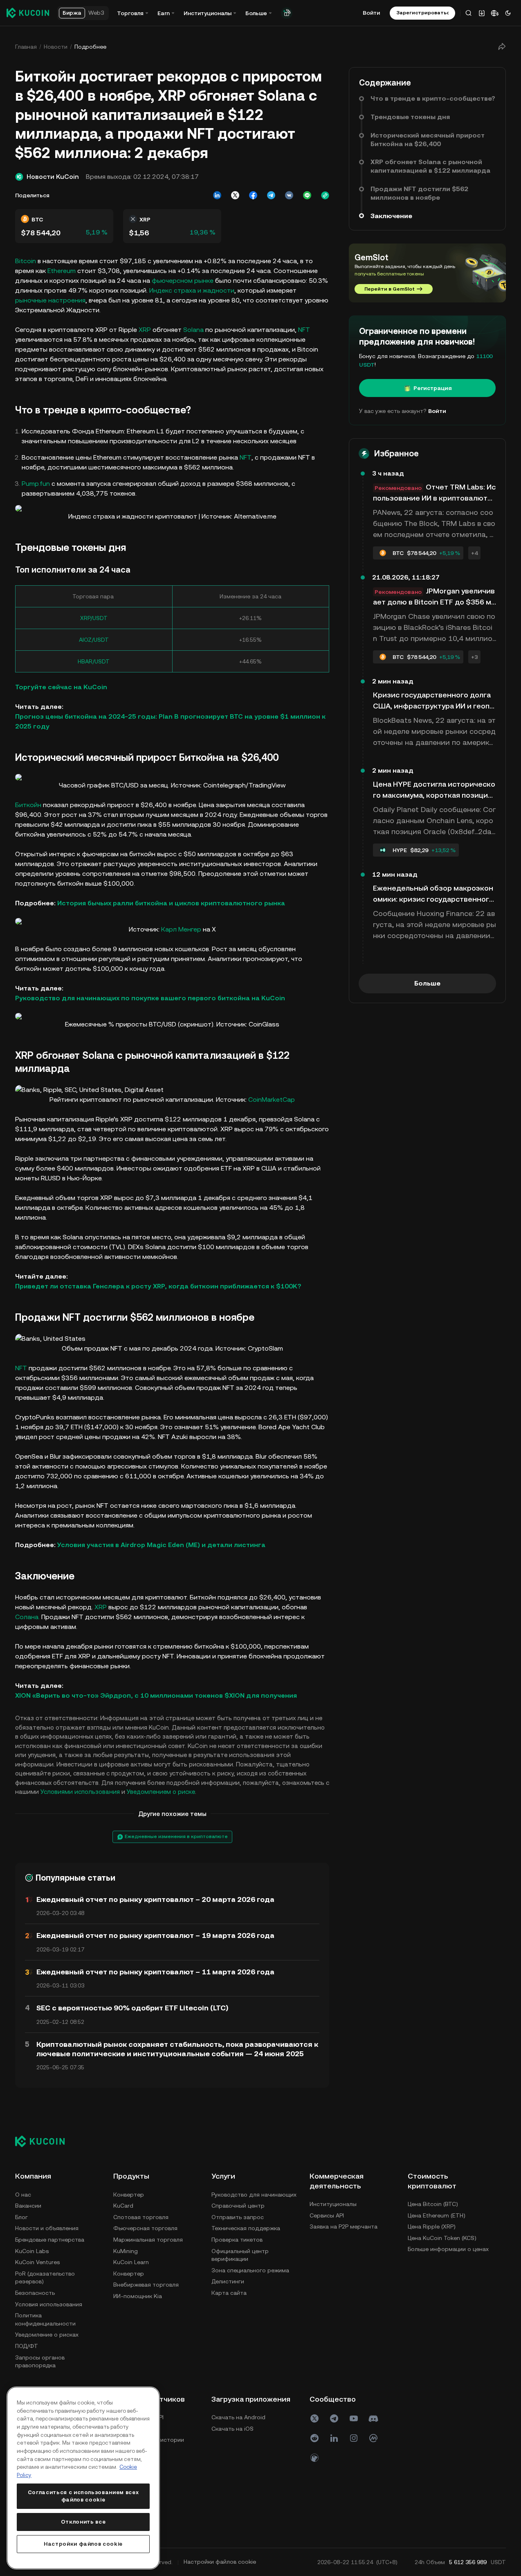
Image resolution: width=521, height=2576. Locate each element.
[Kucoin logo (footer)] (44, 2141)
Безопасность (35, 2293)
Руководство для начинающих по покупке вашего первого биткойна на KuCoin (150, 998)
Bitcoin (26, 261)
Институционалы (333, 2204)
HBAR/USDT (94, 661)
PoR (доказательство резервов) (45, 2278)
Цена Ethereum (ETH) (437, 2215)
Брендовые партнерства (50, 2240)
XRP (145, 330)
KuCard (123, 2206)
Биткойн (28, 805)
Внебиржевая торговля (146, 2285)
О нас (23, 2195)
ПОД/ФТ (27, 2346)
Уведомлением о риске (161, 1792)
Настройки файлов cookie (83, 2544)
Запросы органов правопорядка (40, 2362)
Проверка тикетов (237, 2240)
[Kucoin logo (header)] (28, 13)
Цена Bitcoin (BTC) (433, 2204)
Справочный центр (238, 2206)
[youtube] (354, 2418)
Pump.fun (36, 484)
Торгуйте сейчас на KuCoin (61, 687)
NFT (304, 330)
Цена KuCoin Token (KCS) (442, 2238)
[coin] (314, 2458)
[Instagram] (354, 2438)
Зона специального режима (250, 2270)
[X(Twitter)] (314, 2418)
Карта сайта (229, 2293)
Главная (26, 47)
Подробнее (90, 47)
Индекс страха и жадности (192, 290)
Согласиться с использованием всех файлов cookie (83, 2496)
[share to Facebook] (253, 195)
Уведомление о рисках (47, 2335)
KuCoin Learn (131, 2262)
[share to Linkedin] (217, 195)
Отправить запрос (238, 2217)
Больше (427, 983)
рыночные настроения (50, 300)
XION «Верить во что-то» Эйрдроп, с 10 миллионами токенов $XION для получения (156, 1695)
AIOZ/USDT (94, 640)
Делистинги (228, 2281)
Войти (371, 13)
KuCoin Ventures (37, 2262)
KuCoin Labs (32, 2251)
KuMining (126, 2251)
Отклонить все (83, 2522)
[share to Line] (307, 195)
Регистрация (433, 388)
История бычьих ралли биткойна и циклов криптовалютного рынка (171, 903)
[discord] (373, 2418)
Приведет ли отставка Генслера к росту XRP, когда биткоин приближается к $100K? (159, 1286)
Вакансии (28, 2206)
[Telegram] (334, 2418)
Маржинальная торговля (148, 2240)
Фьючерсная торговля (145, 2228)
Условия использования (49, 2304)
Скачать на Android (238, 2417)
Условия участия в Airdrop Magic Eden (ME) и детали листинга (162, 1545)
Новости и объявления (47, 2228)
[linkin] (334, 2438)
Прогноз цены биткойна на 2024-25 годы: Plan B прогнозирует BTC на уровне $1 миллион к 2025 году (170, 721)
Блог (21, 2217)
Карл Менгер (181, 929)
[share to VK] (289, 195)
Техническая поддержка (246, 2228)
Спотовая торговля (141, 2217)
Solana (193, 330)
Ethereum (62, 271)
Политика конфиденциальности (45, 2319)
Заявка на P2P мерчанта (344, 2226)
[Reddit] (314, 2438)
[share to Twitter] (235, 195)
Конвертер (129, 2195)
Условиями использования (80, 1792)
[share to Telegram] (271, 195)
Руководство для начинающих (254, 2195)
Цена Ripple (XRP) (432, 2226)
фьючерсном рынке (183, 281)
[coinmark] (373, 2438)
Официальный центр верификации (240, 2255)
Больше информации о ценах (448, 2249)
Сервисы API (327, 2215)
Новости (56, 47)
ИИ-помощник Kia (138, 2296)
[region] (83, 2478)
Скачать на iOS (232, 2429)
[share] (502, 47)
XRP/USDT (94, 618)
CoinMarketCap (272, 1100)
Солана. (27, 1617)
